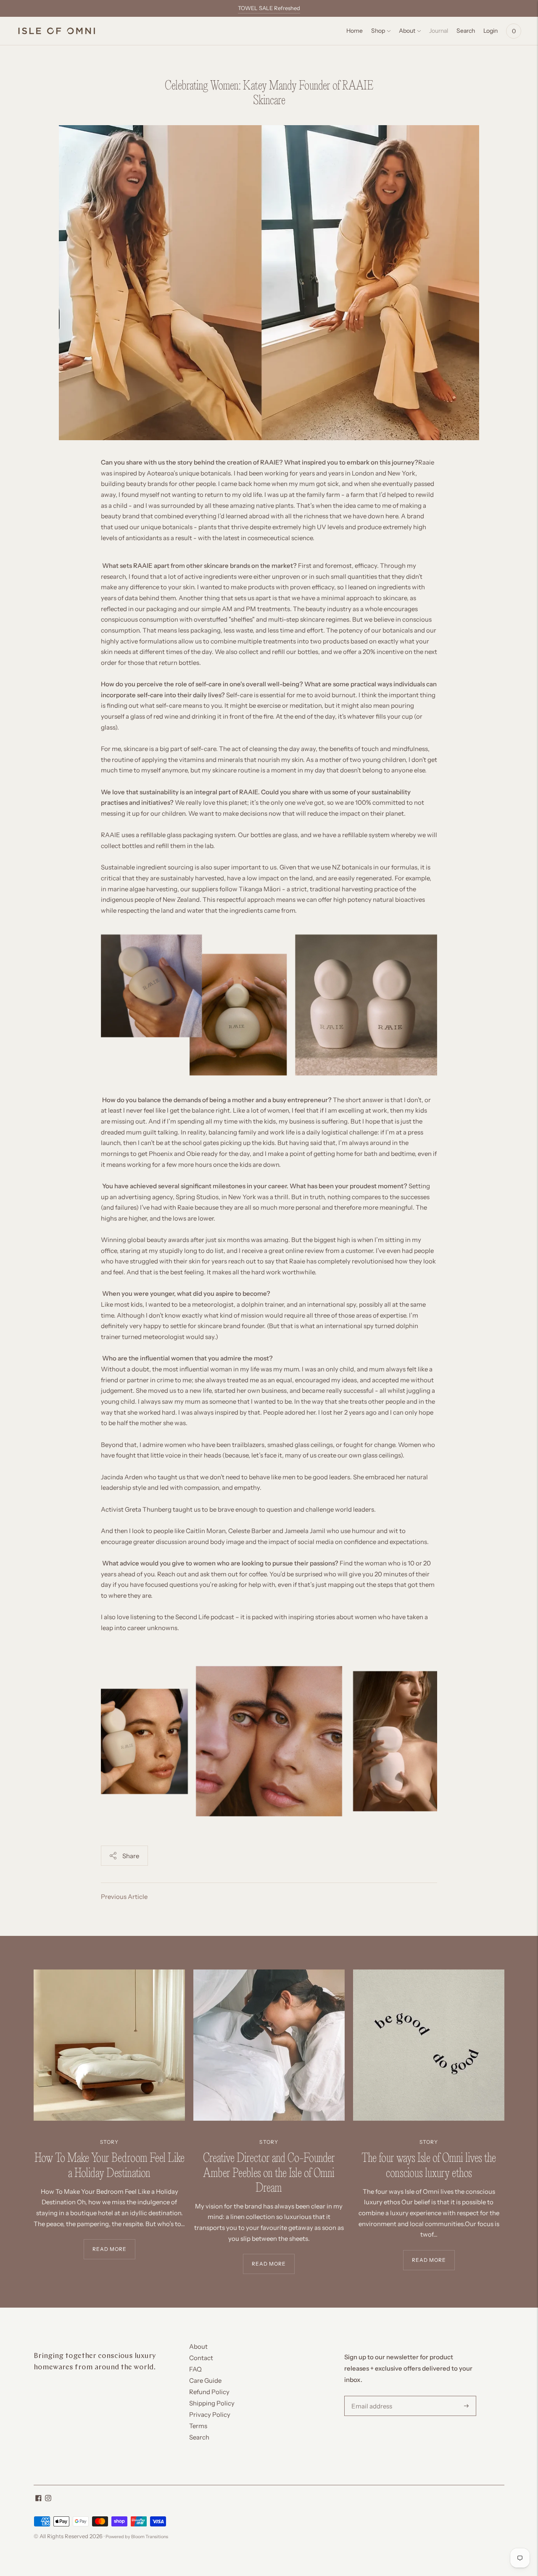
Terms (198, 2426)
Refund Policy (209, 2392)
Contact (201, 2358)
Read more (109, 2249)
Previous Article (124, 1897)
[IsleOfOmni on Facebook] (38, 2499)
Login (491, 31)
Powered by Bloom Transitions (137, 2537)
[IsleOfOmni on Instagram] (48, 2499)
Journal (439, 31)
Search (199, 2437)
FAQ (195, 2369)
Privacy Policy (210, 2415)
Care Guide (205, 2380)
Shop (378, 31)
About (407, 31)
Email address (370, 2396)
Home (355, 31)
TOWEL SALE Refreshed (269, 8)
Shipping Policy (212, 2403)
